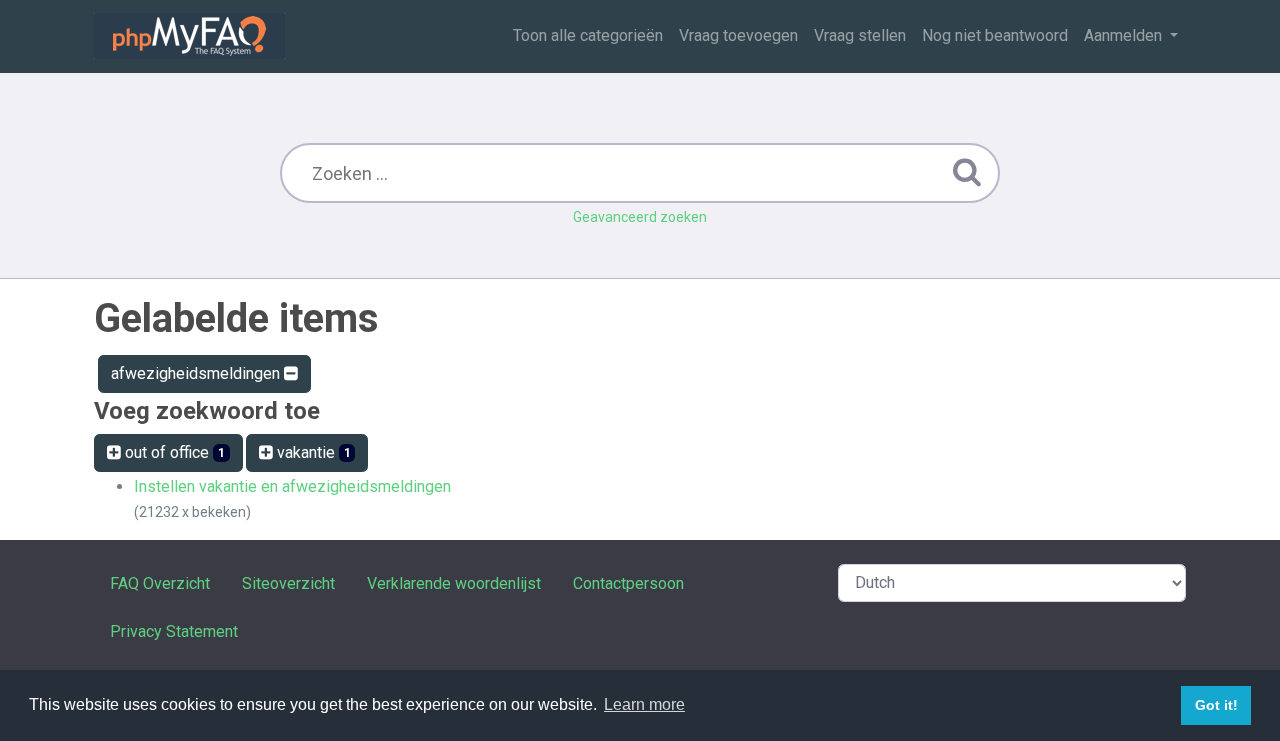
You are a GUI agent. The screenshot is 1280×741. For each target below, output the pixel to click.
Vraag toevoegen (738, 35)
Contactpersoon (628, 583)
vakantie (312, 452)
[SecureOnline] (189, 36)
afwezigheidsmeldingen (197, 373)
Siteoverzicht (288, 583)
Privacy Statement (174, 631)
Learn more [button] (644, 704)
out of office (173, 452)
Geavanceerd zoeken (640, 217)
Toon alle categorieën (588, 35)
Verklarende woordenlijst (454, 583)
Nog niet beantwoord (995, 35)
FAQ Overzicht (160, 583)
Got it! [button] (1216, 705)
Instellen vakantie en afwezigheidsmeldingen (292, 486)
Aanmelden (1125, 35)
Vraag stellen (860, 35)
